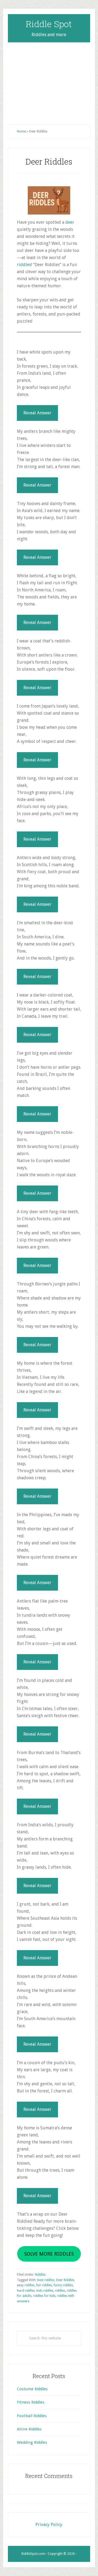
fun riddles (44, 2285)
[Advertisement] (49, 79)
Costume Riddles (32, 2389)
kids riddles (45, 2291)
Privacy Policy (49, 2525)
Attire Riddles (29, 2429)
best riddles (46, 2280)
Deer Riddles (65, 2280)
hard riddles (26, 2291)
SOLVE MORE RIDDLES (49, 2254)
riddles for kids (44, 2296)
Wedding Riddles (32, 2442)
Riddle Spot (49, 24)
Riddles (40, 2275)
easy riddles (26, 2285)
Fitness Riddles (31, 2402)
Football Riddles (32, 2416)
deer (70, 222)
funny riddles (63, 2285)
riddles (24, 265)
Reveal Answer (37, 413)
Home (21, 131)
